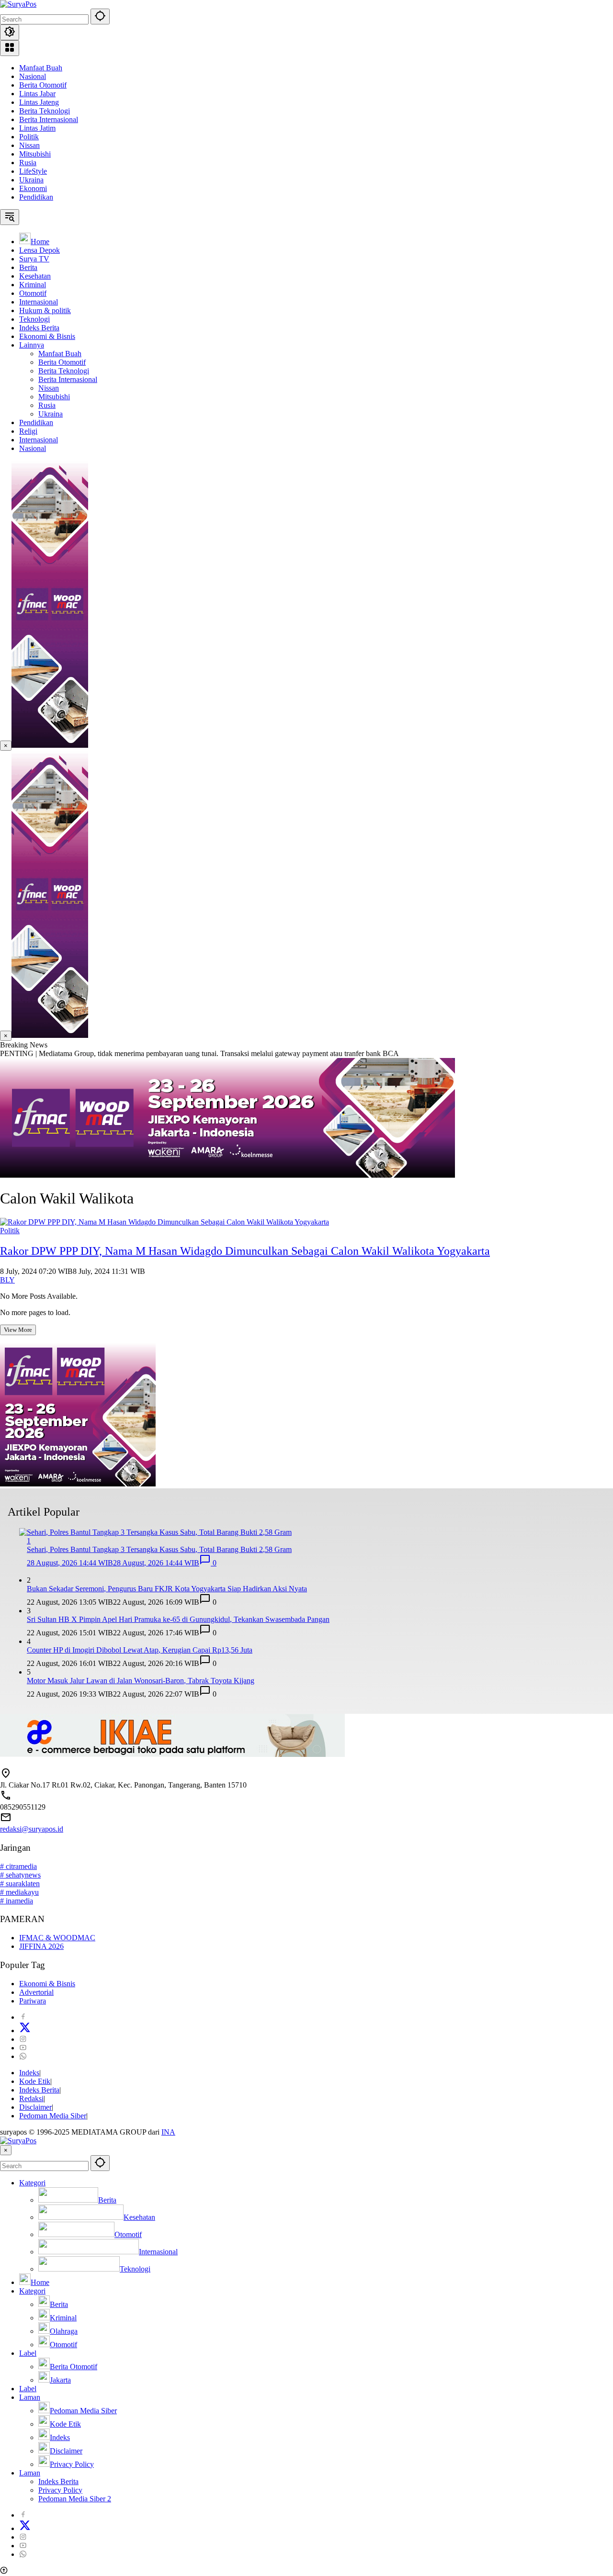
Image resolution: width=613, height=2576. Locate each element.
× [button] (6, 2150)
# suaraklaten (20, 1884)
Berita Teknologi (45, 111)
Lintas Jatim (37, 128)
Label (28, 2353)
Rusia (28, 163)
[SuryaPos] (18, 4)
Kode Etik (35, 2081)
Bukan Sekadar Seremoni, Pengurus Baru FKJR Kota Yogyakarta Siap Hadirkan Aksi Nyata (167, 1589)
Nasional (33, 76)
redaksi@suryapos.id (32, 1829)
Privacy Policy (60, 2490)
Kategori (32, 2183)
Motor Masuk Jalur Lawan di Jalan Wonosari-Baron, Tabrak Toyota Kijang (141, 1681)
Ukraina (31, 180)
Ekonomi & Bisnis (47, 1984)
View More (18, 1330)
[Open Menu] (10, 48)
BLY (7, 1280)
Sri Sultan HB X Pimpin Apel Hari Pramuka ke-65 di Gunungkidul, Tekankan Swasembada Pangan (178, 1619)
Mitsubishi (35, 154)
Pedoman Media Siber (53, 2116)
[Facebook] (23, 2017)
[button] (100, 17)
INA (168, 2132)
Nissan (29, 145)
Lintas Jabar (37, 94)
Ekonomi (33, 188)
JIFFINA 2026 (41, 1946)
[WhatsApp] (23, 2056)
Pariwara (33, 2001)
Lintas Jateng (39, 102)
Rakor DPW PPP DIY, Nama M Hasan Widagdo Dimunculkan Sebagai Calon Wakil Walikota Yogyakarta (245, 1251)
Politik (29, 137)
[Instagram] (23, 2039)
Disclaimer (35, 2107)
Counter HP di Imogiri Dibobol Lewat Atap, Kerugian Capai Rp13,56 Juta (140, 1650)
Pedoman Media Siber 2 (75, 2499)
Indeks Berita (39, 2090)
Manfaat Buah (41, 68)
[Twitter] (25, 2030)
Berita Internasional (49, 119)
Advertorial (36, 1992)
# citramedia (18, 1866)
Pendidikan (36, 197)
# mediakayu (19, 1892)
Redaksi (31, 2098)
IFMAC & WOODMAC (57, 1938)
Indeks (29, 2073)
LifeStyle (33, 171)
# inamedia (17, 1901)
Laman (30, 2397)
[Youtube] (23, 2048)
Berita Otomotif (43, 85)
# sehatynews (20, 1875)
